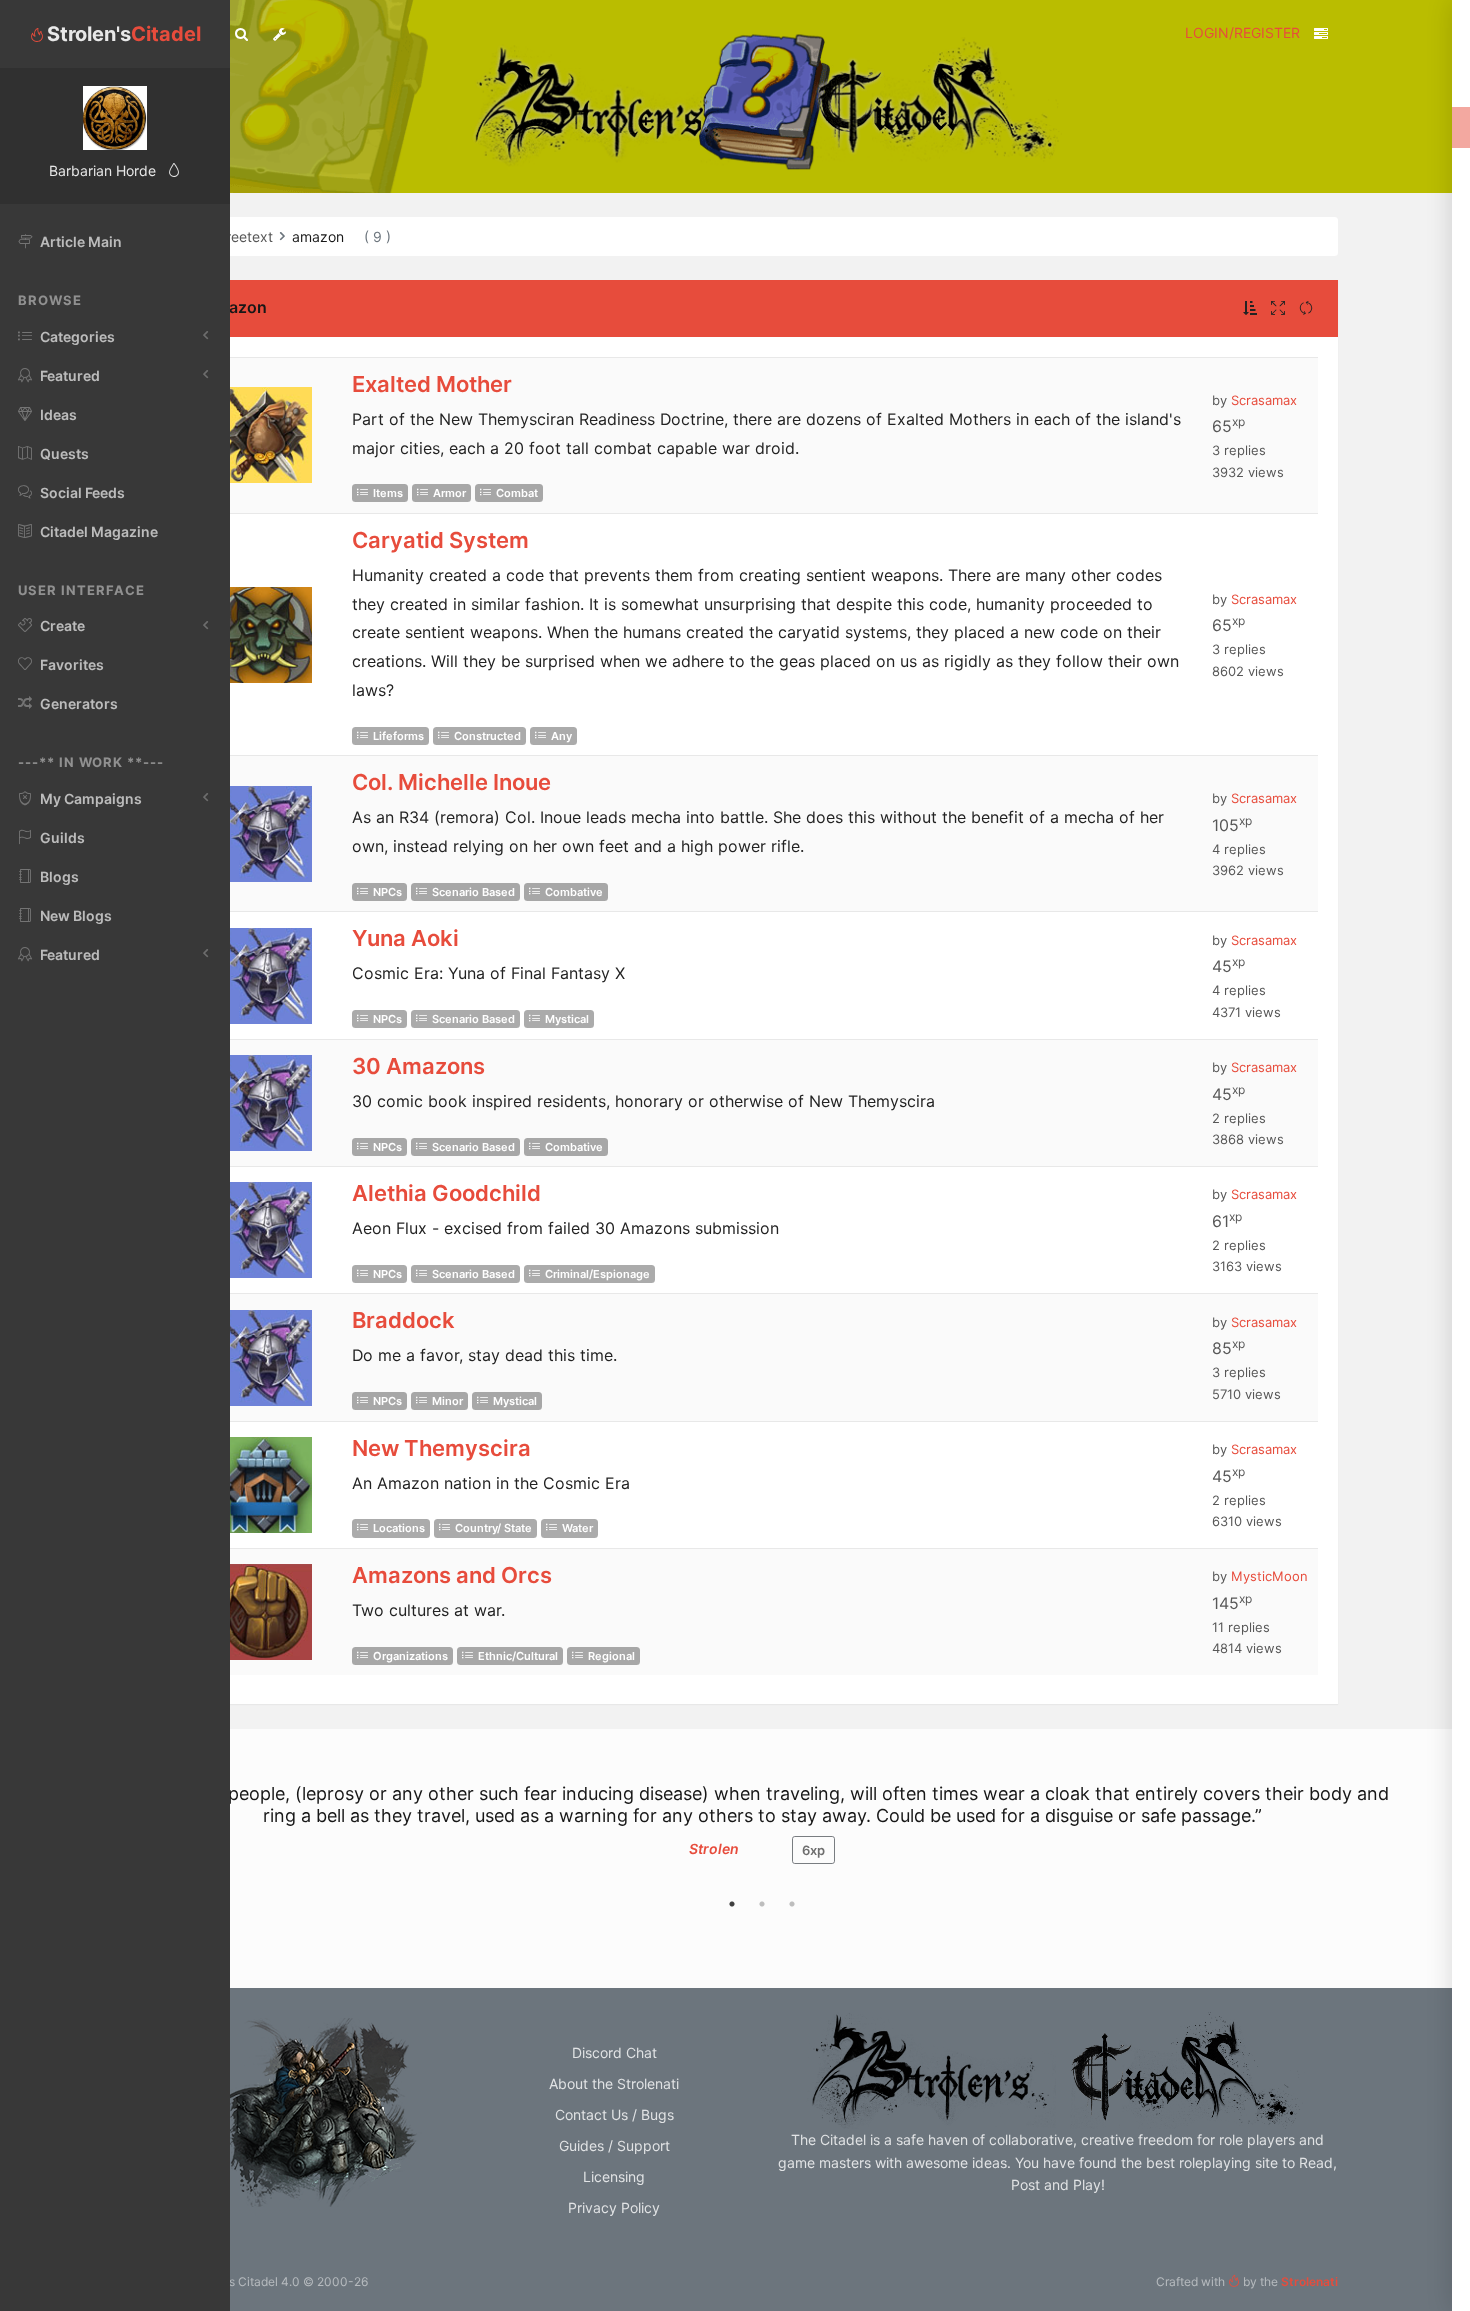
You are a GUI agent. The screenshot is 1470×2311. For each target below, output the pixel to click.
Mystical (567, 1019)
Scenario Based (473, 892)
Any (561, 736)
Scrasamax (1264, 400)
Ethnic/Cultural (518, 1656)
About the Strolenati (614, 2083)
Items (388, 493)
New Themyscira (441, 1448)
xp (813, 1850)
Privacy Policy (614, 2207)
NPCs (387, 892)
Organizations (410, 1656)
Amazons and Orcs (452, 1575)
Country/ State (493, 1528)
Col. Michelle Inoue (451, 782)
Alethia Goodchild (446, 1193)
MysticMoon (1269, 1576)
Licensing (614, 2176)
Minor (447, 1401)
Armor (449, 493)
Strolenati (1309, 2281)
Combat (517, 493)
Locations (399, 1528)
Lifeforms (398, 736)
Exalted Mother (432, 384)
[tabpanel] (762, 1833)
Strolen (714, 1848)
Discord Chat (614, 2052)
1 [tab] (732, 1904)
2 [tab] (762, 1904)
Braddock (403, 1320)
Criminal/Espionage (597, 1274)
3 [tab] (792, 1904)
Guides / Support (614, 2145)
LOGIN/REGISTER (1242, 32)
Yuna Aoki (405, 938)
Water (577, 1528)
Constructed (487, 736)
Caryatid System (440, 540)
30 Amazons (418, 1066)
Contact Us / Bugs (614, 2114)
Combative (574, 892)
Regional (611, 1656)
